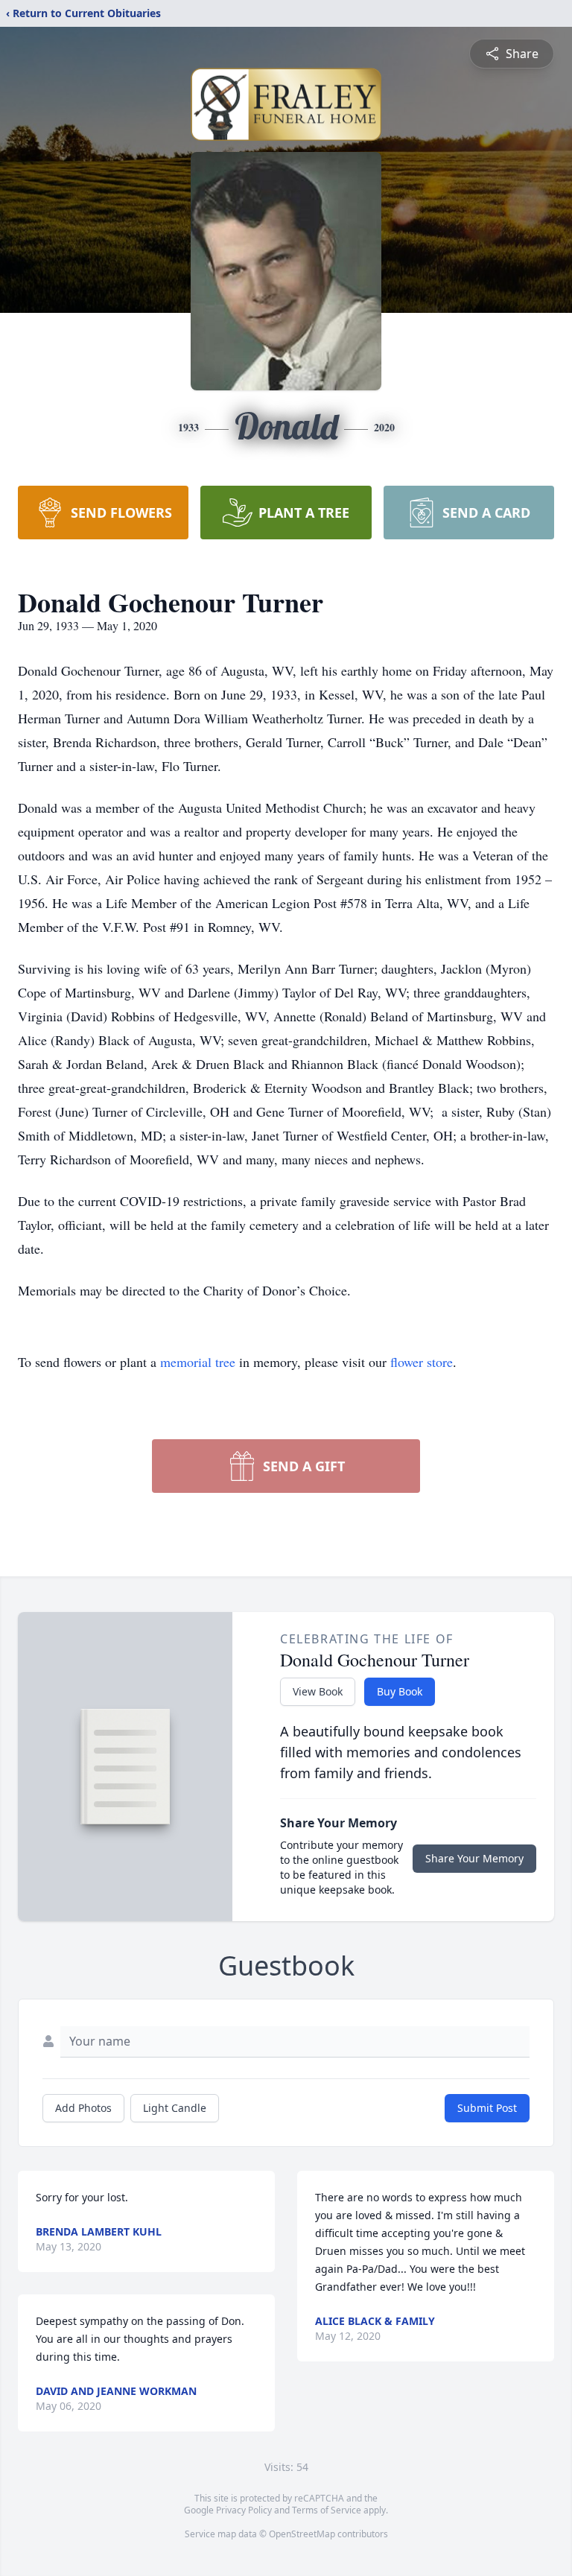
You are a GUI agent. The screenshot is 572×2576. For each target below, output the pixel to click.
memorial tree (198, 1362)
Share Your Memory (474, 1858)
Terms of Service (327, 2510)
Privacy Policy (244, 2510)
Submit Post (487, 2108)
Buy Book (400, 1691)
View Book (318, 1691)
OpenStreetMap (302, 2534)
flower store (422, 1362)
